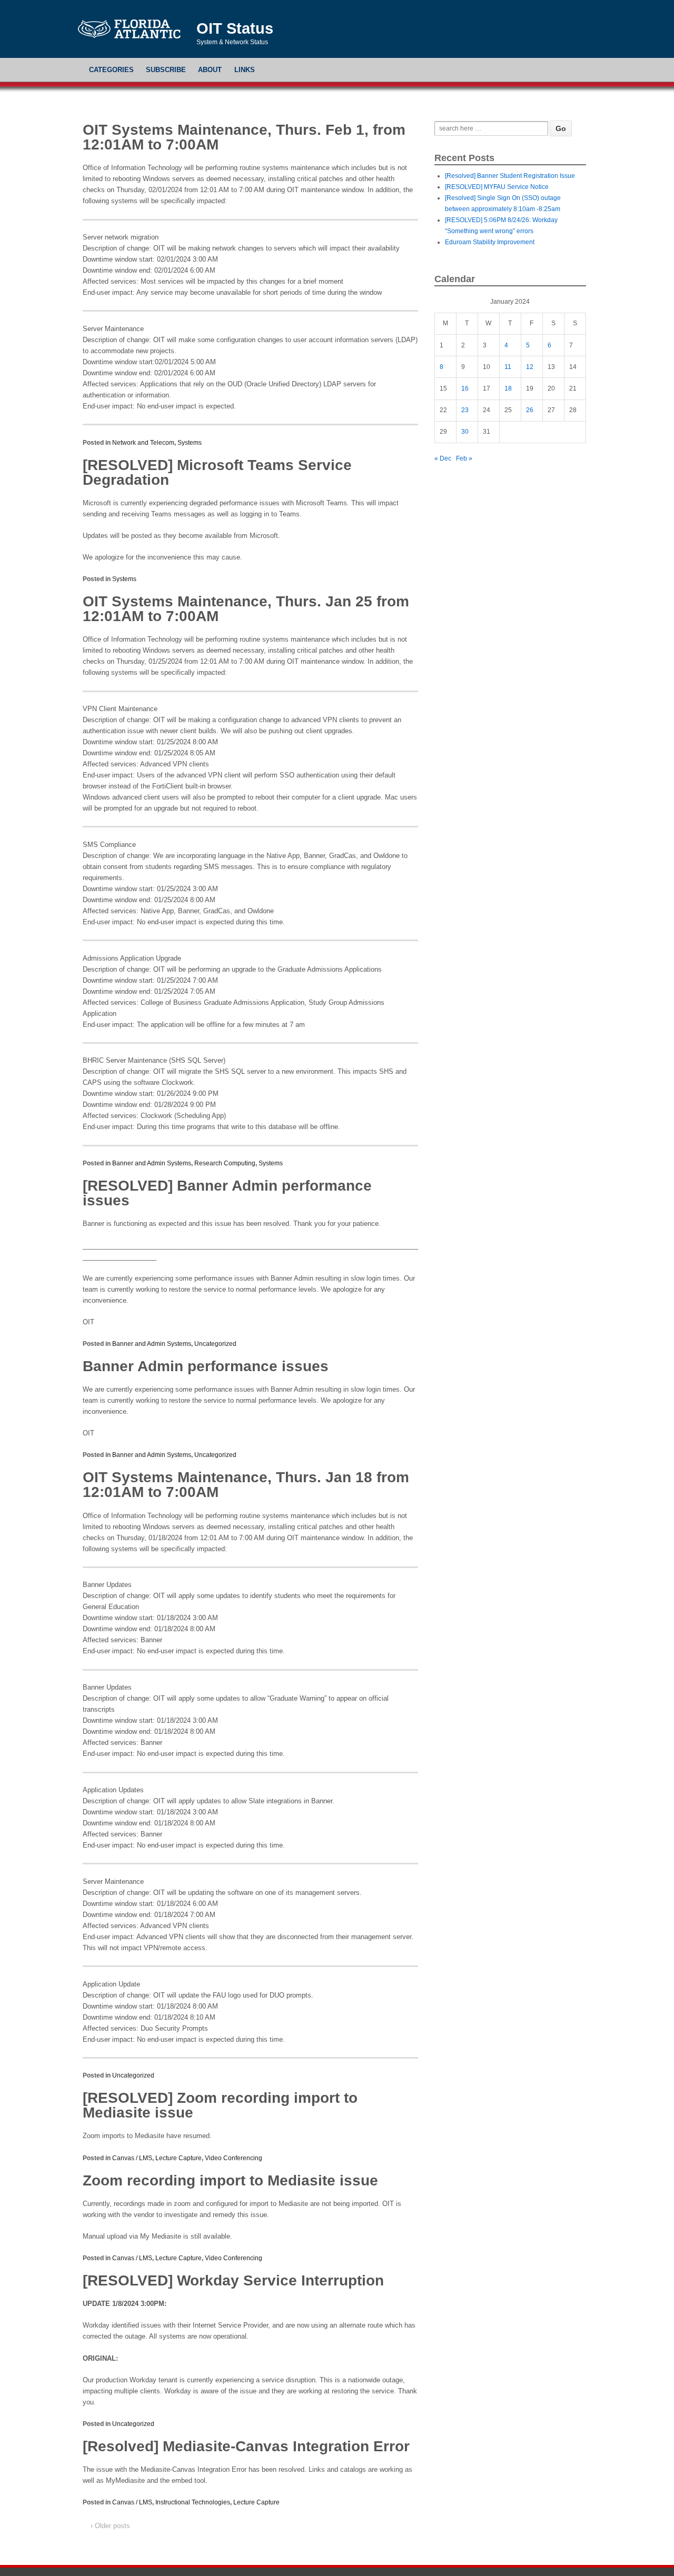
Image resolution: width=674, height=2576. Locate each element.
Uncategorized (215, 1344)
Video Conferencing (234, 2158)
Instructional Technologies (193, 2502)
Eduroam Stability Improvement (490, 242)
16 (465, 388)
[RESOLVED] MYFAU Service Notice (497, 187)
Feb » (464, 458)
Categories (111, 70)
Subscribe (166, 70)
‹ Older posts (110, 2526)
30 (465, 432)
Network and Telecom (143, 443)
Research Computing (225, 1163)
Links (245, 70)
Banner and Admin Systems (152, 1163)
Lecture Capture (179, 2158)
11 (508, 367)
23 (465, 410)
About (210, 70)
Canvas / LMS (132, 2158)
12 (530, 367)
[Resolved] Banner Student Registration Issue (510, 176)
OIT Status (235, 28)
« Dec (443, 458)
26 (530, 410)
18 (508, 388)
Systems (190, 443)
